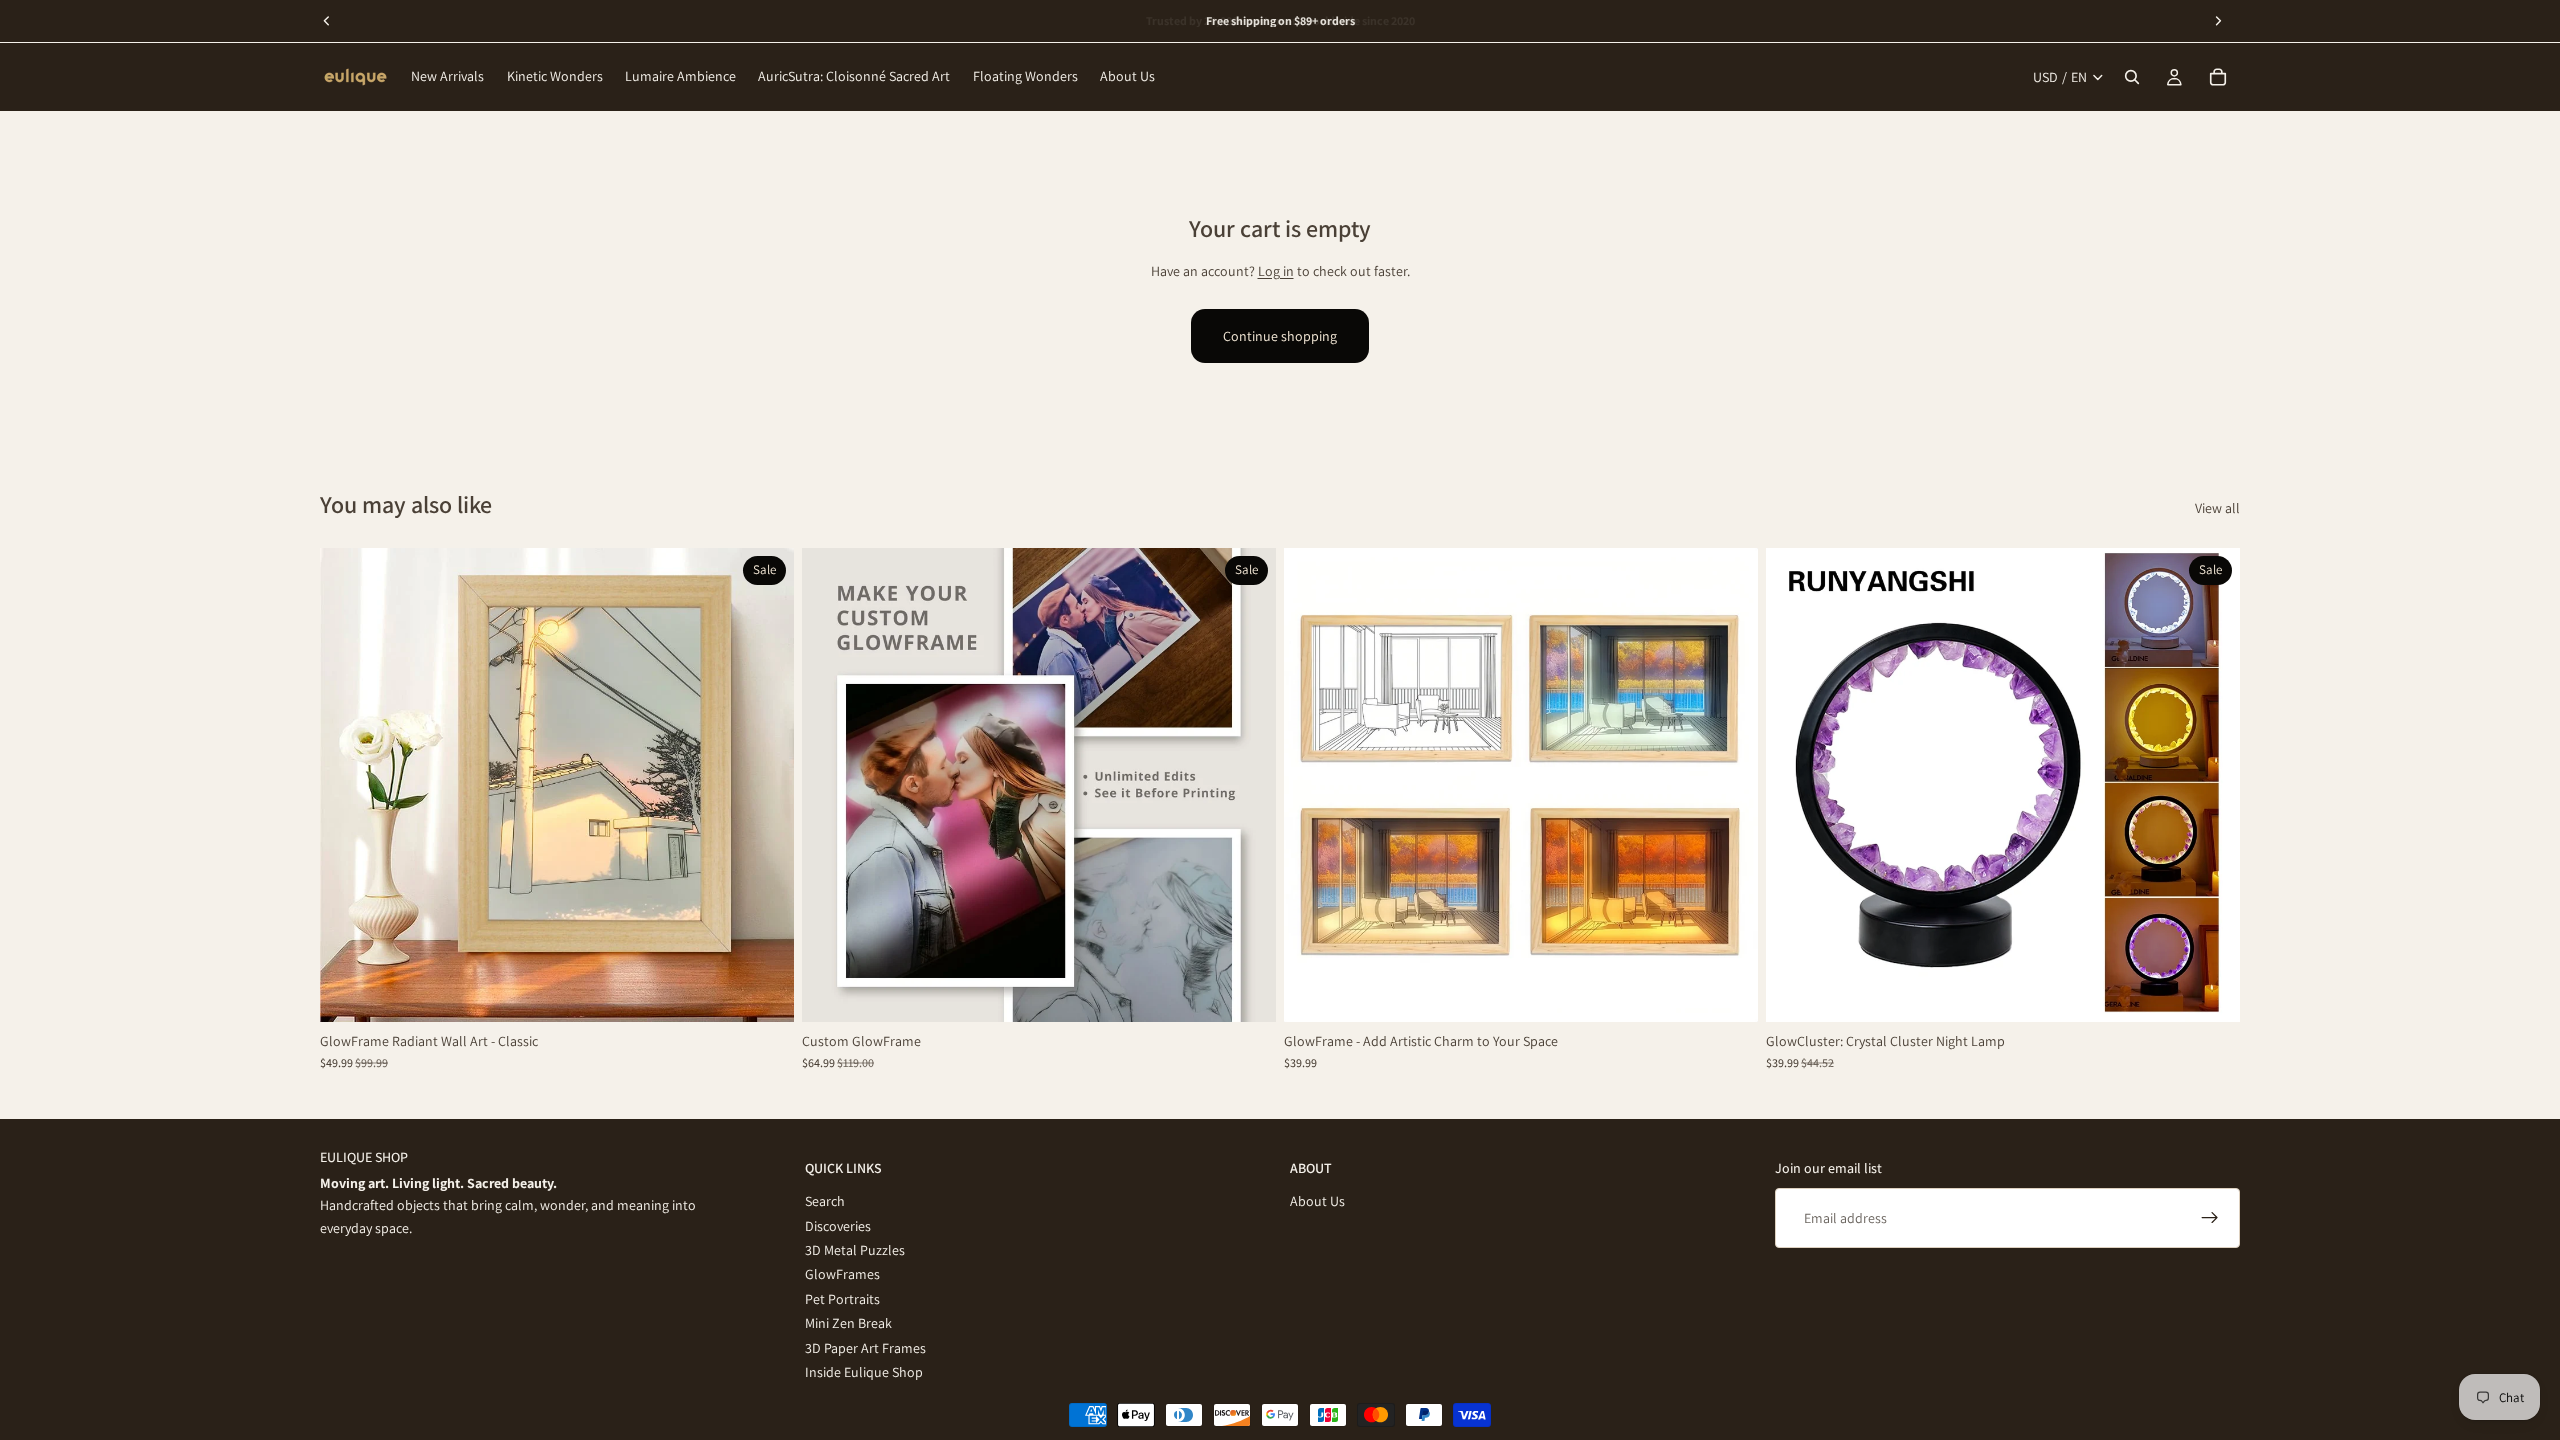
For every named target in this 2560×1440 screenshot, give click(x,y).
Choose (780, 991)
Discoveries (838, 1225)
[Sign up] (2210, 1218)
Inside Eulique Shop (864, 1371)
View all (2217, 508)
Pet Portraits (842, 1298)
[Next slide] (764, 785)
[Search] (2132, 77)
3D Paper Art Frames (865, 1347)
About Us (1317, 1201)
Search (825, 1201)
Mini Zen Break (848, 1323)
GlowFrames (842, 1274)
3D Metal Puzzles (855, 1249)
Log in (1276, 271)
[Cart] (2218, 77)
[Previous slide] (350, 785)
